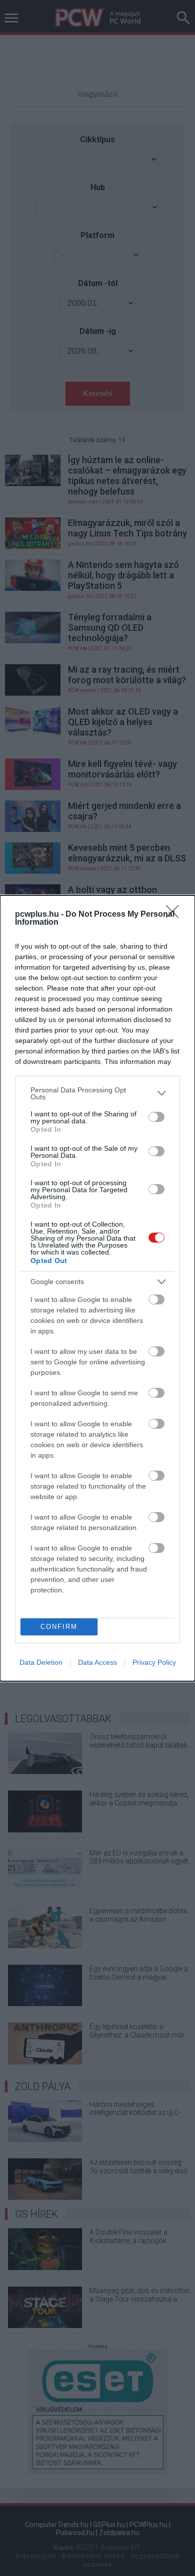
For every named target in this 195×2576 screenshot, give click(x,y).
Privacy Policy (154, 1662)
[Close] (175, 915)
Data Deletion (41, 1662)
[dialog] (97, 1288)
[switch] (156, 1117)
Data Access (97, 1662)
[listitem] (97, 1093)
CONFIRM (59, 1627)
